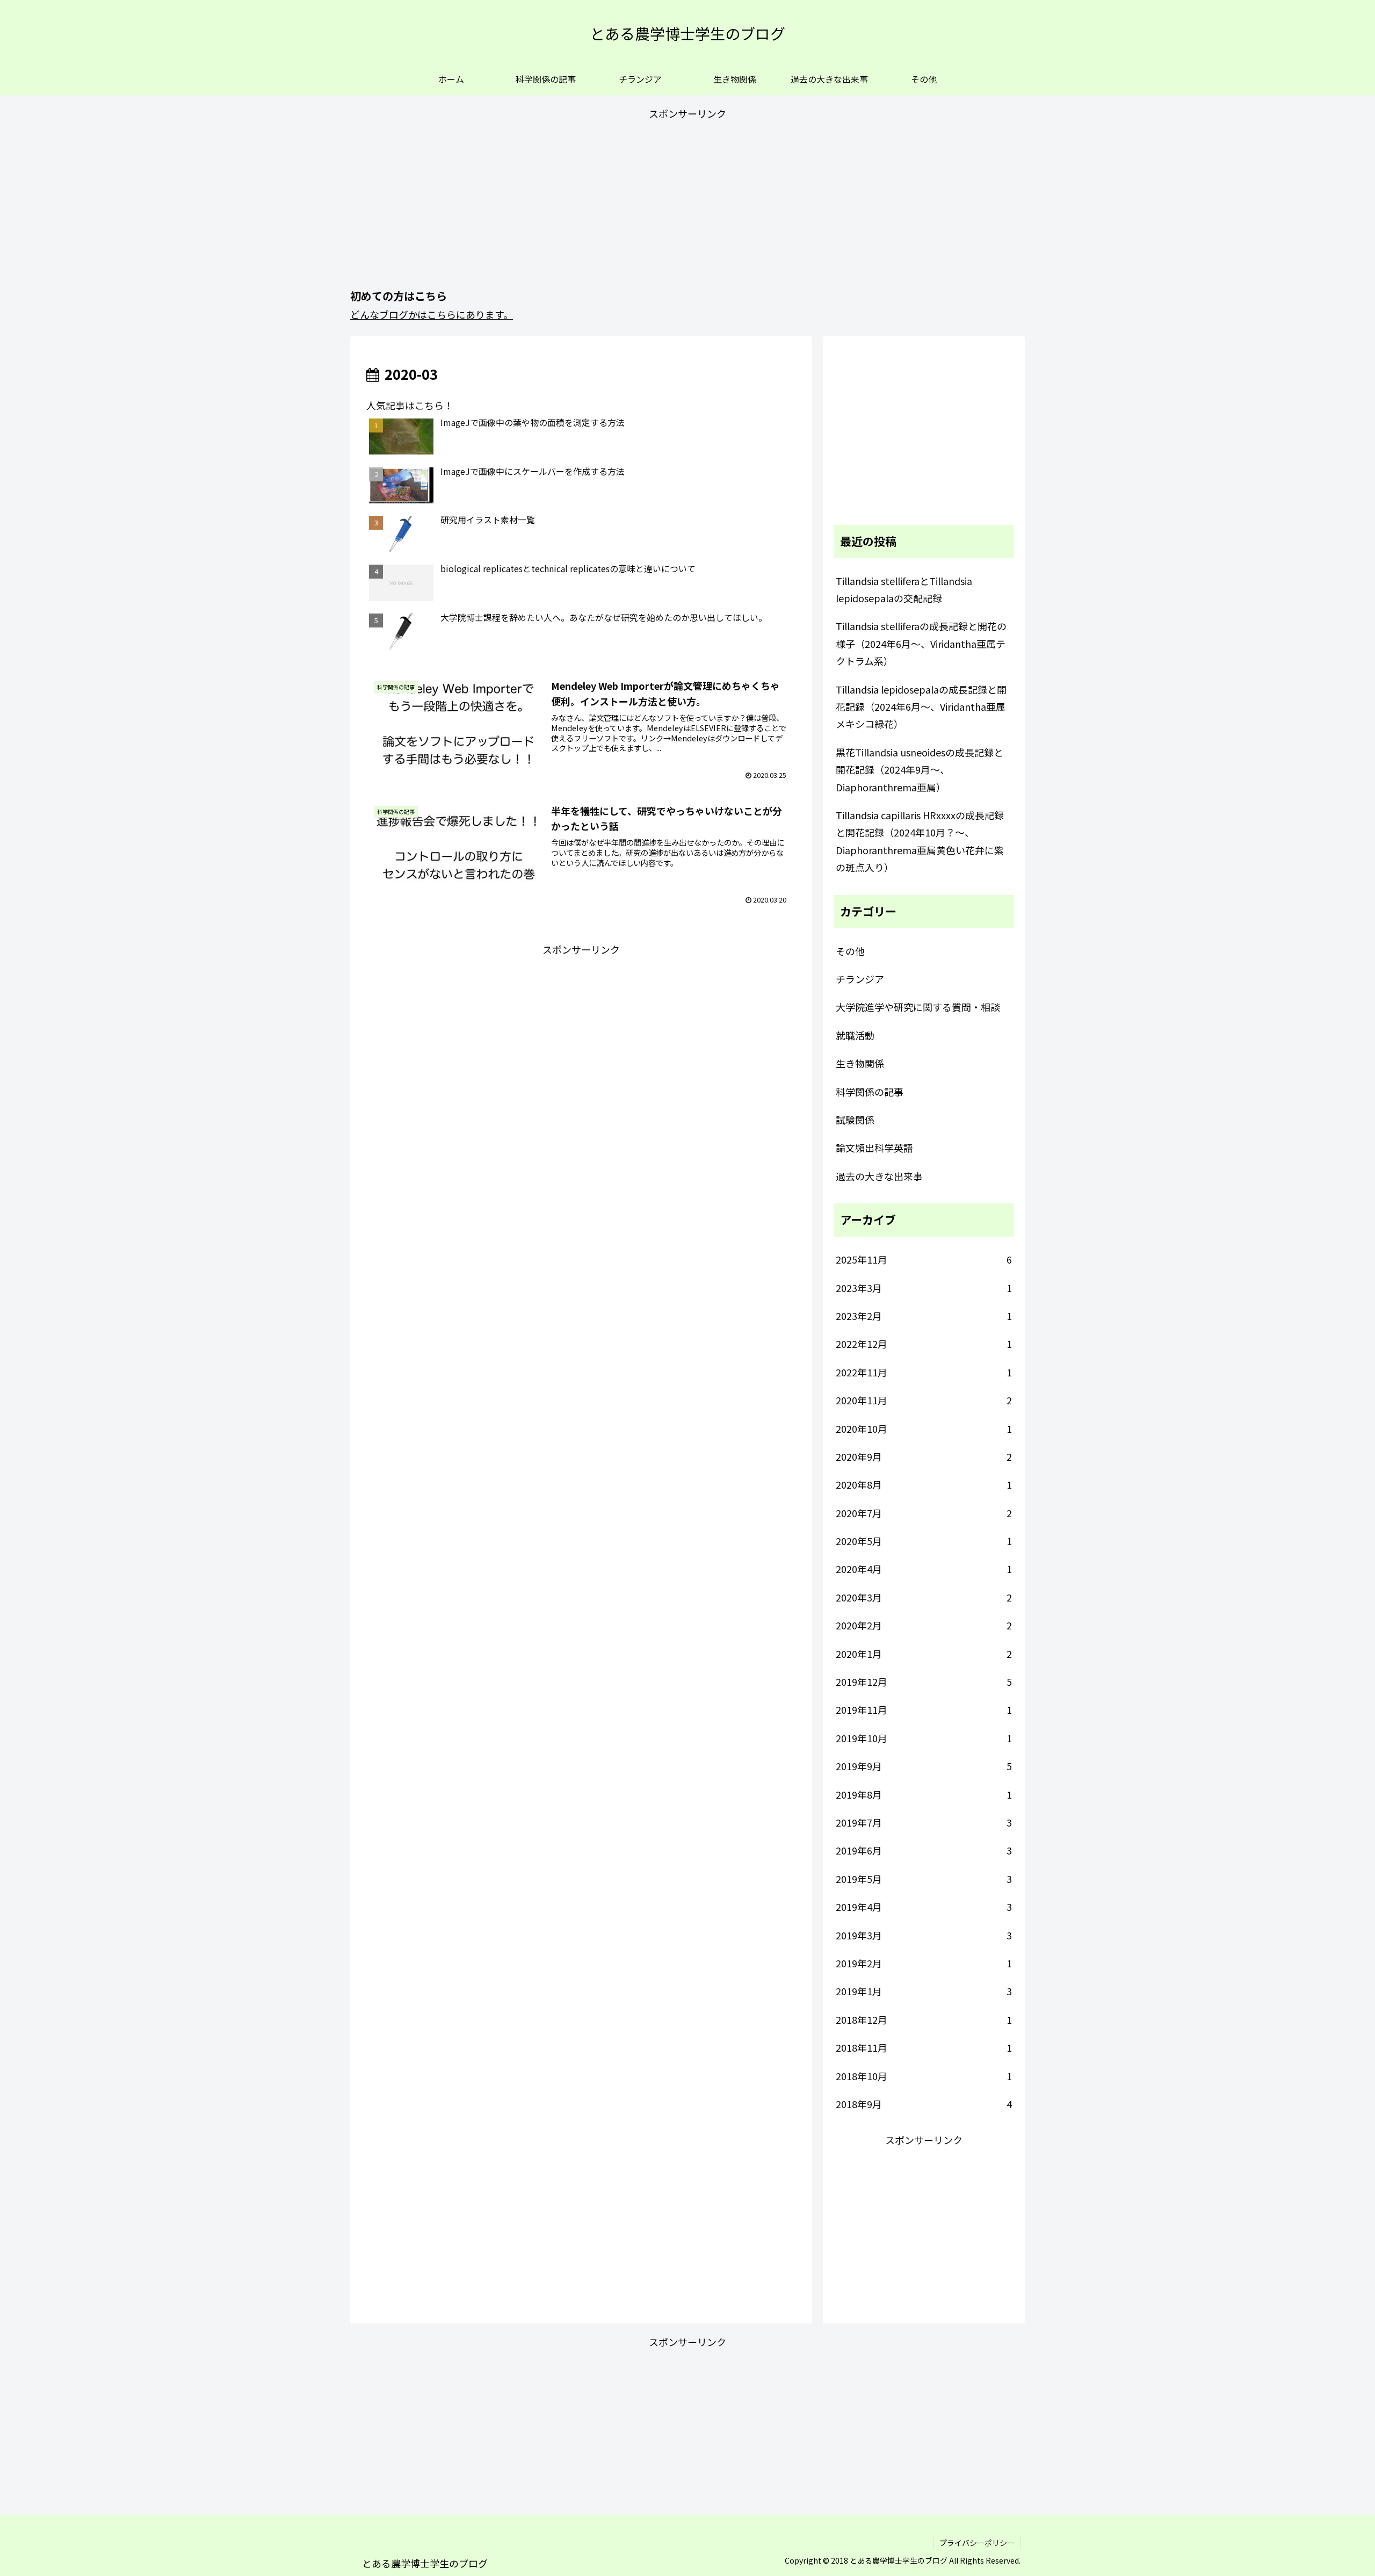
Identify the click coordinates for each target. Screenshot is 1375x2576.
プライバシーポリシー (977, 2543)
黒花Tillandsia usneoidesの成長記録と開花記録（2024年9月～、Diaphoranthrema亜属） (920, 770)
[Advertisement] (687, 198)
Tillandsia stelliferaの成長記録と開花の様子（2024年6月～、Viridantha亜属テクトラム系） (921, 643)
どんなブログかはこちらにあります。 (432, 314)
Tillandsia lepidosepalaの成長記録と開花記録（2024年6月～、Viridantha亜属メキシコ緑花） (921, 707)
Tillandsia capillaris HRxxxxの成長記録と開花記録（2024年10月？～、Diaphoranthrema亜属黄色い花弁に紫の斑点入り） (920, 841)
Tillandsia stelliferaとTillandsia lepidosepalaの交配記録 (904, 589)
